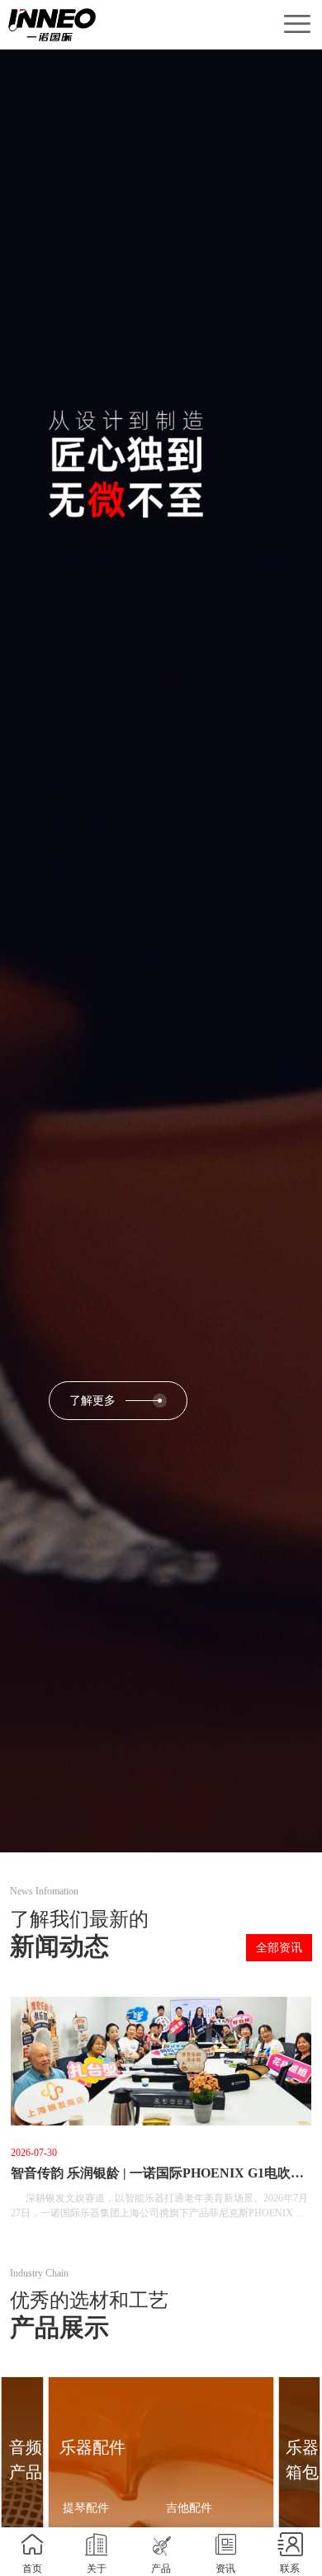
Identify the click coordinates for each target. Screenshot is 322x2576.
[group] (161, 2115)
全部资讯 (279, 1948)
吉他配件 (189, 2508)
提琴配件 (86, 2508)
